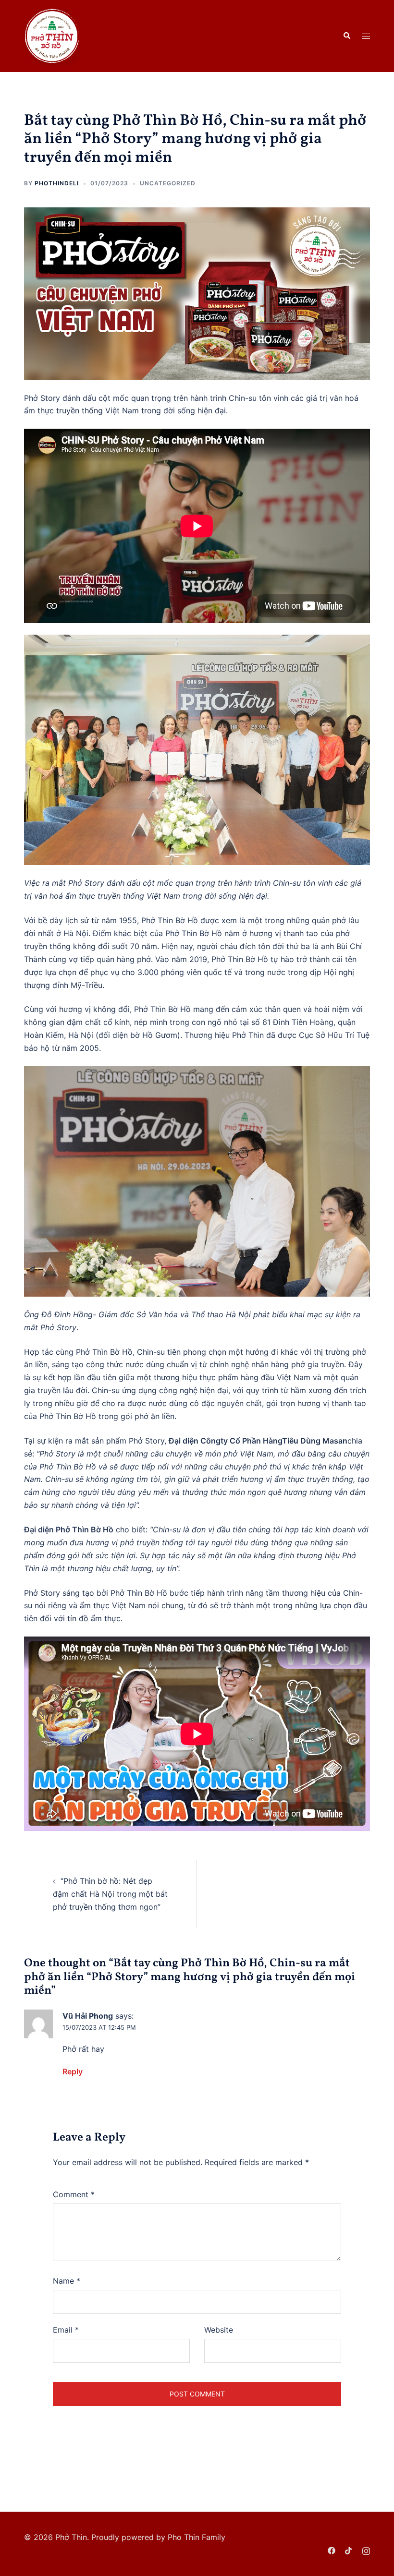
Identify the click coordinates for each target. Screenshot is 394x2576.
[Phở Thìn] (52, 35)
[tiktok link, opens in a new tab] (349, 2550)
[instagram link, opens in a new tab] (366, 2550)
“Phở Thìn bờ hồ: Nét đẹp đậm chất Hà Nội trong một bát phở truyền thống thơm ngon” (110, 1894)
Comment (74, 2194)
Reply (73, 2071)
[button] (346, 36)
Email (66, 2330)
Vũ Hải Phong (88, 2016)
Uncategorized (168, 183)
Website (219, 2330)
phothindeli (57, 183)
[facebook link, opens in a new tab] (332, 2550)
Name (67, 2281)
